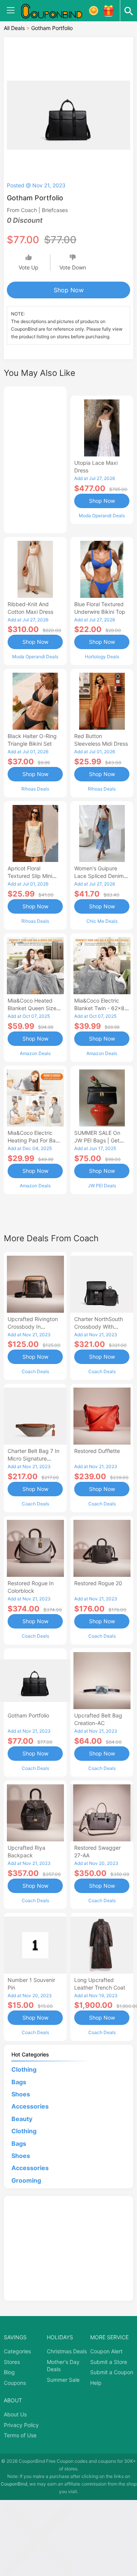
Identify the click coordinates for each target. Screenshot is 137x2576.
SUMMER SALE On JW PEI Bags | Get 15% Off (97, 1140)
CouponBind (14, 2484)
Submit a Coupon (112, 2372)
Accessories (30, 2106)
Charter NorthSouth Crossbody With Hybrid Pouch (99, 1327)
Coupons (15, 2383)
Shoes (21, 2094)
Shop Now (69, 290)
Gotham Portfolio (28, 1715)
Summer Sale (63, 2380)
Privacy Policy (21, 2425)
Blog (9, 2372)
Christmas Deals (67, 2351)
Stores (12, 2362)
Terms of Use (20, 2435)
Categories (17, 2351)
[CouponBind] (57, 11)
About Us (15, 2414)
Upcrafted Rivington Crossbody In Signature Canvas (33, 1327)
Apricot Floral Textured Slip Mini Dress (30, 876)
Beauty (22, 2119)
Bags (19, 2082)
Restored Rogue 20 (98, 1583)
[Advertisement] (35, 459)
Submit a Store (109, 2362)
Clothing (24, 2069)
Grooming (26, 2180)
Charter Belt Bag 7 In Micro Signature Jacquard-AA (33, 1458)
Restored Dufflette (97, 1451)
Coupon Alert (106, 2351)
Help (96, 2383)
